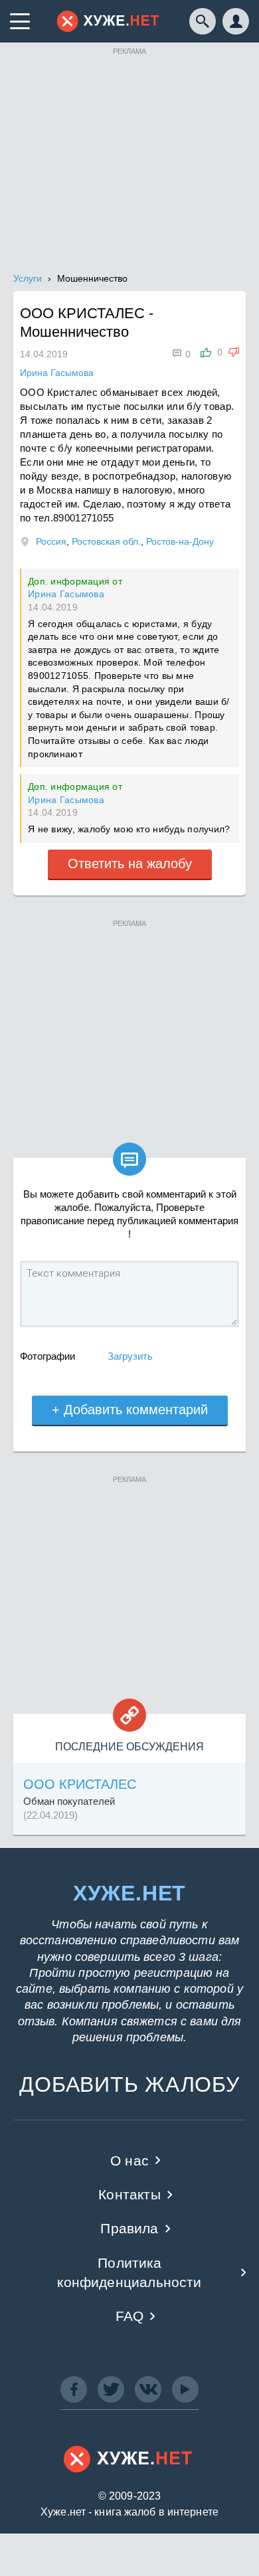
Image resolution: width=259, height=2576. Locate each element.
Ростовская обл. (106, 541)
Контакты (129, 2194)
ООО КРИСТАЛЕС (80, 1784)
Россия (51, 541)
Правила (129, 2228)
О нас (129, 2161)
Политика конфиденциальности (129, 2272)
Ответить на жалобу (130, 864)
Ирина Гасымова (66, 594)
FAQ (130, 2316)
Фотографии (47, 1356)
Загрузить (130, 1356)
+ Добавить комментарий (130, 1410)
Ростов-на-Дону (180, 541)
